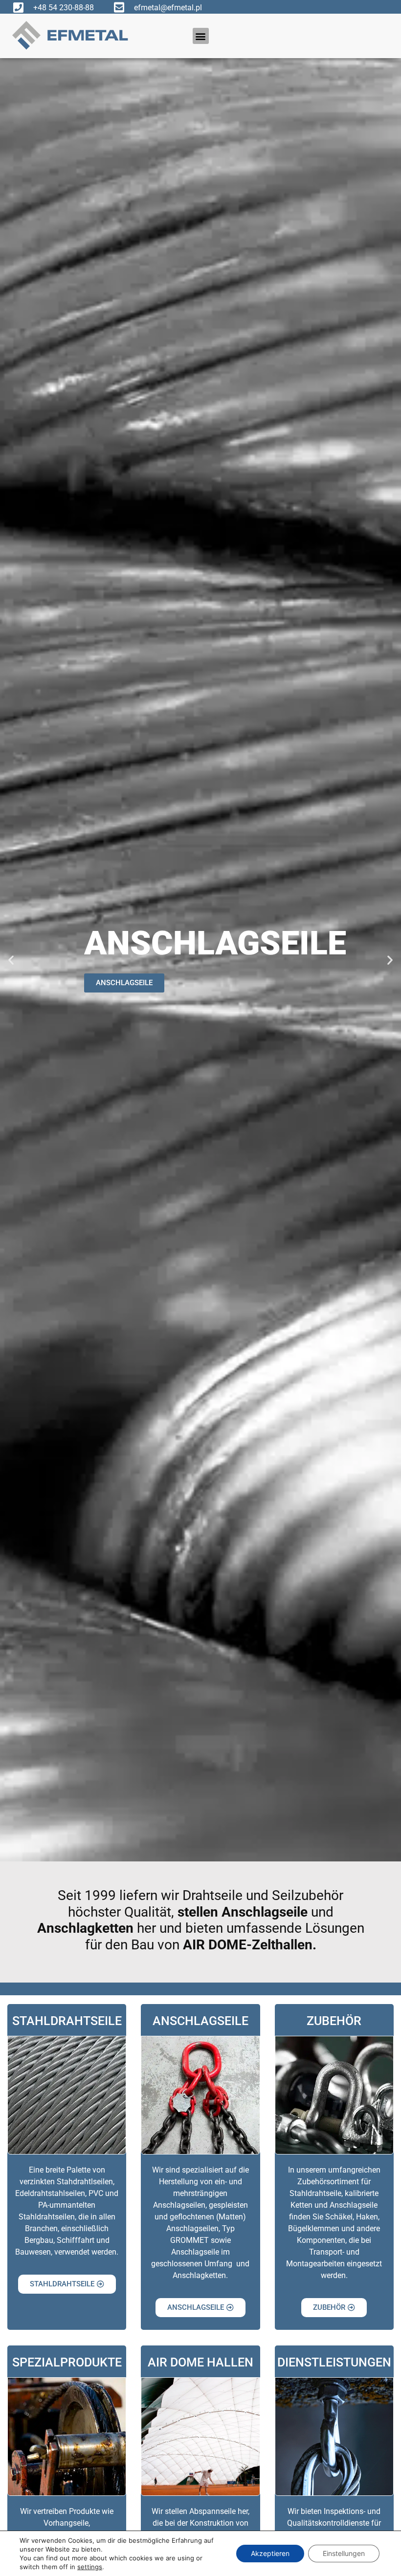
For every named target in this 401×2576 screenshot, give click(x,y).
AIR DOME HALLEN (200, 2362)
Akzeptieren (270, 2553)
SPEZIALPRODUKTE (67, 2362)
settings (90, 2567)
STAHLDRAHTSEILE (67, 2021)
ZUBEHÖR (153, 983)
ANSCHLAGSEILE (200, 2021)
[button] (201, 36)
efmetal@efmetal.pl (168, 8)
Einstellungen (344, 2553)
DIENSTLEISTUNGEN (334, 2362)
